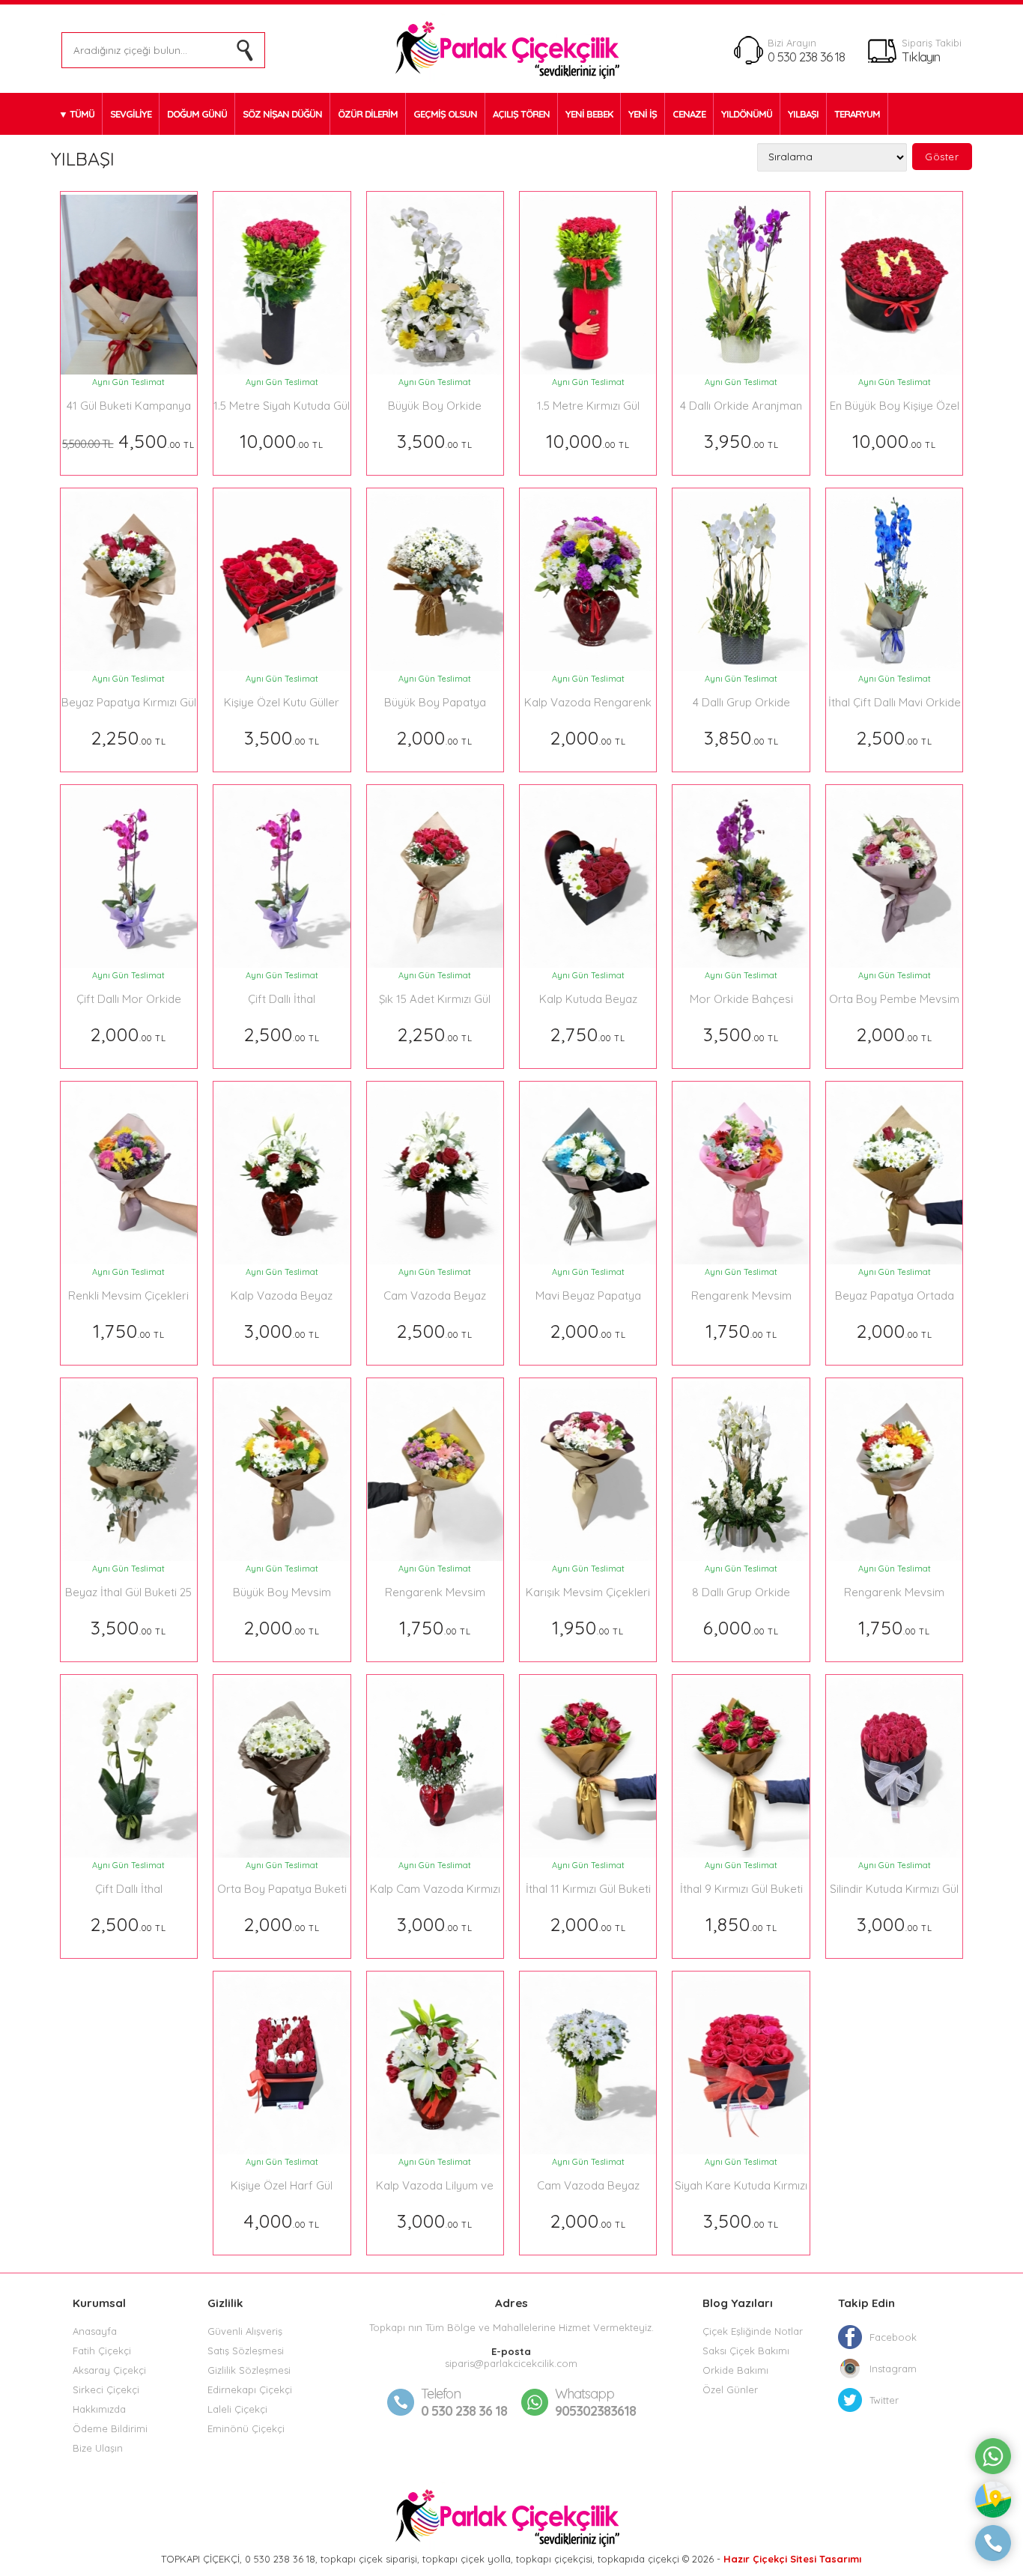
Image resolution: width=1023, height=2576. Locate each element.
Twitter (884, 2400)
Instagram (893, 2369)
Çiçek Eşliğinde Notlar (753, 2331)
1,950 (588, 1627)
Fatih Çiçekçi (102, 2351)
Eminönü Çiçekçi (246, 2428)
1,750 (129, 1331)
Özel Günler (730, 2389)
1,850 (741, 1924)
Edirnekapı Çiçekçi (250, 2389)
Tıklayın (921, 57)
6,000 (741, 1627)
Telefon (441, 2394)
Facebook (893, 2337)
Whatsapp (585, 2394)
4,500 (128, 441)
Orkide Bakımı (735, 2370)
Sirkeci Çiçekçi (106, 2389)
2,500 (895, 737)
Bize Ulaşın (98, 2448)
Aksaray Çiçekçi (109, 2370)
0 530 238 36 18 (806, 57)
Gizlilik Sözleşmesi (249, 2370)
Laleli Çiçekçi (237, 2409)
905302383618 (595, 2402)
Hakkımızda (99, 2409)
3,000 (282, 1331)
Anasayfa (95, 2331)
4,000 (282, 2221)
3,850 (741, 737)
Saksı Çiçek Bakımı (746, 2351)
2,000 (435, 737)
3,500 (435, 441)
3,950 (741, 441)
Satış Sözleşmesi (246, 2351)
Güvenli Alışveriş (245, 2331)
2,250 (129, 737)
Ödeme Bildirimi (110, 2428)
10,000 (282, 441)
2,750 (588, 1034)
